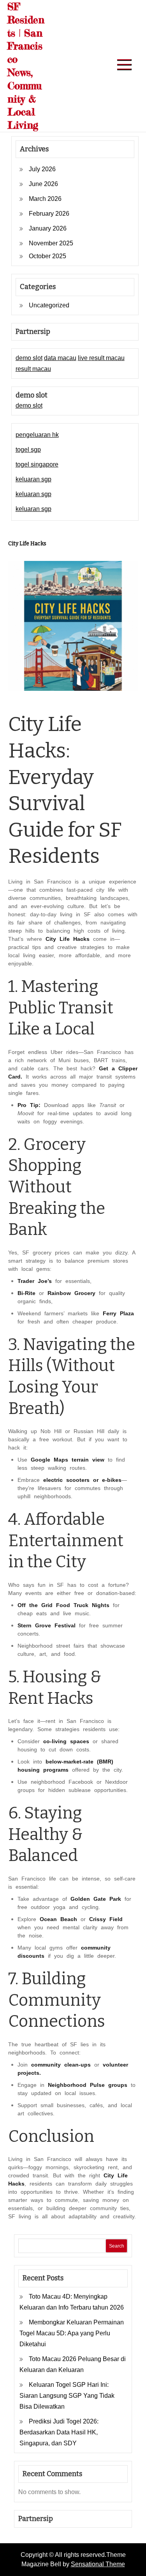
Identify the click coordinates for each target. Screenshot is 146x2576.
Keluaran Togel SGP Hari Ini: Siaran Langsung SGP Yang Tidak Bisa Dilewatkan (67, 2396)
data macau (60, 358)
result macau (33, 369)
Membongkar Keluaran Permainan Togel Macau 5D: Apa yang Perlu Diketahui (72, 2333)
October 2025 (47, 256)
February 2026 (49, 214)
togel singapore (37, 464)
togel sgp (28, 450)
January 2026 (48, 228)
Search (117, 2246)
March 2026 (45, 199)
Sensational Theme (98, 2564)
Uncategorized (49, 305)
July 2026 (42, 169)
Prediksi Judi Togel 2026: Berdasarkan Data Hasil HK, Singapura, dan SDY (59, 2432)
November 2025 (51, 243)
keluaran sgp (33, 479)
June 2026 (43, 184)
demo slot (29, 358)
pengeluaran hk (37, 435)
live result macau (101, 358)
